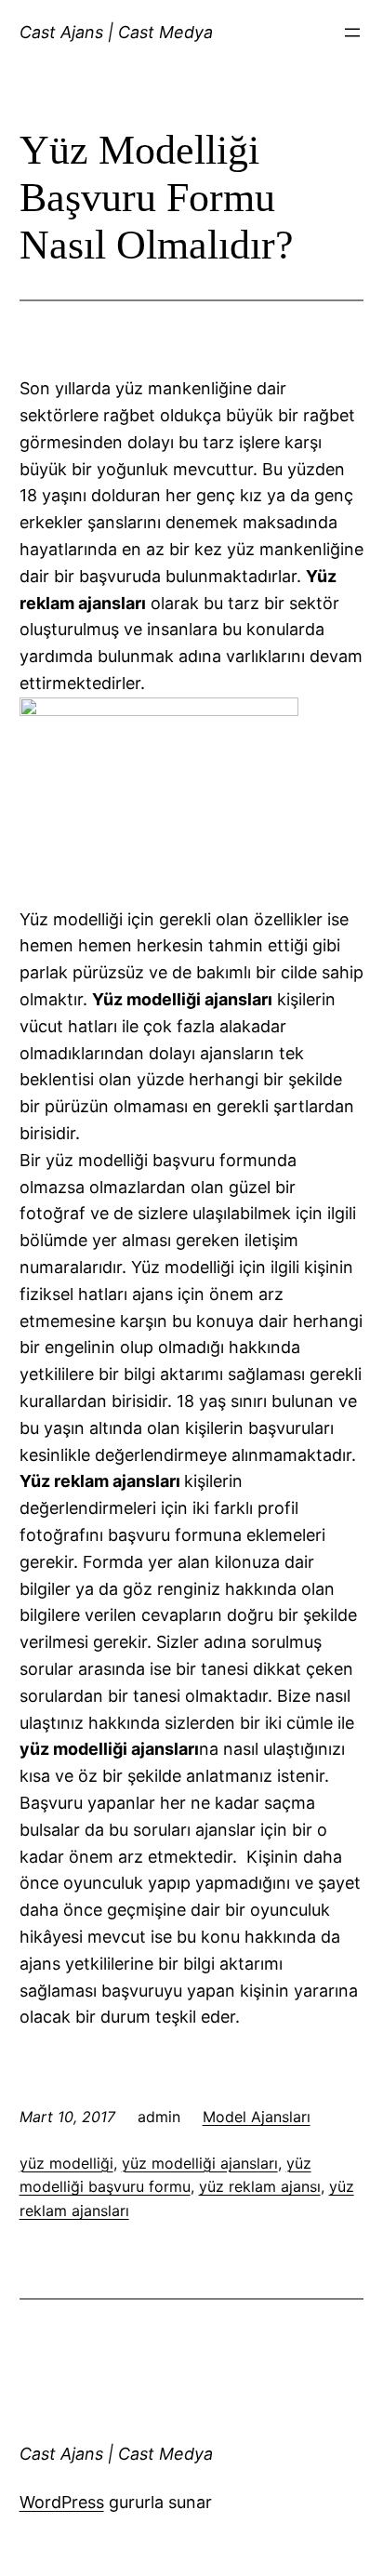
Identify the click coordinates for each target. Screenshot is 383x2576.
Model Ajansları (257, 2117)
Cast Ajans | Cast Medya (116, 32)
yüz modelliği (66, 2163)
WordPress (62, 2502)
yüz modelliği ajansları (200, 2163)
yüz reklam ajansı (260, 2186)
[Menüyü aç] (352, 33)
